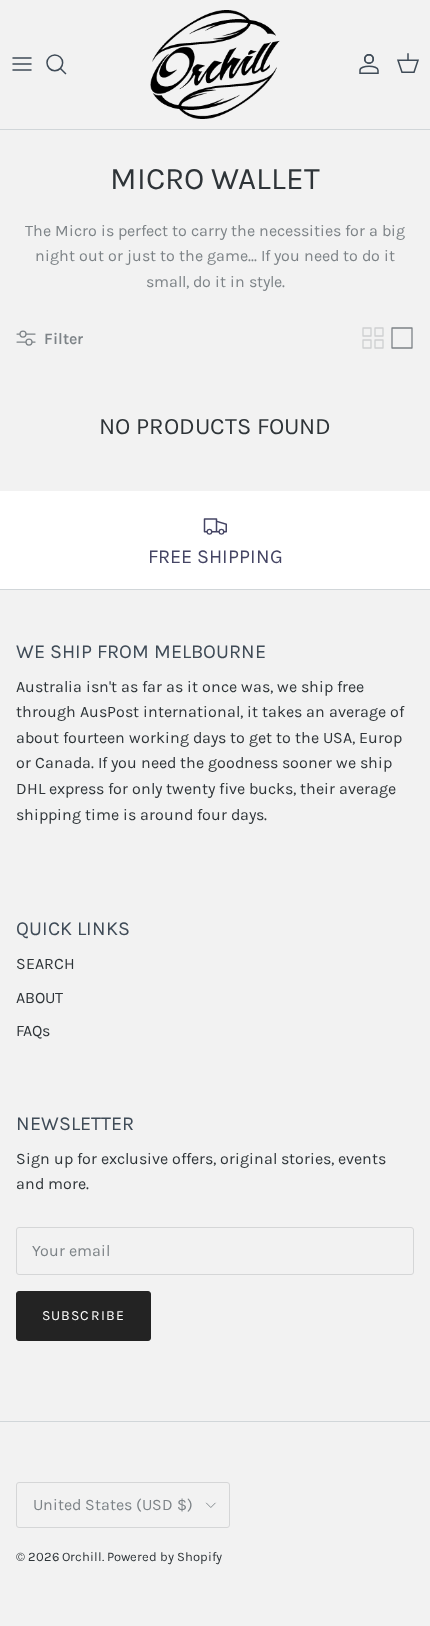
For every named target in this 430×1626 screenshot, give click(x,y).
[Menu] (22, 64)
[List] (402, 338)
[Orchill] (215, 64)
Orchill (82, 1556)
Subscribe (83, 1315)
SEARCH (45, 963)
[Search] (66, 64)
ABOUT (39, 997)
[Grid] (373, 338)
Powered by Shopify (164, 1556)
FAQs (33, 1030)
